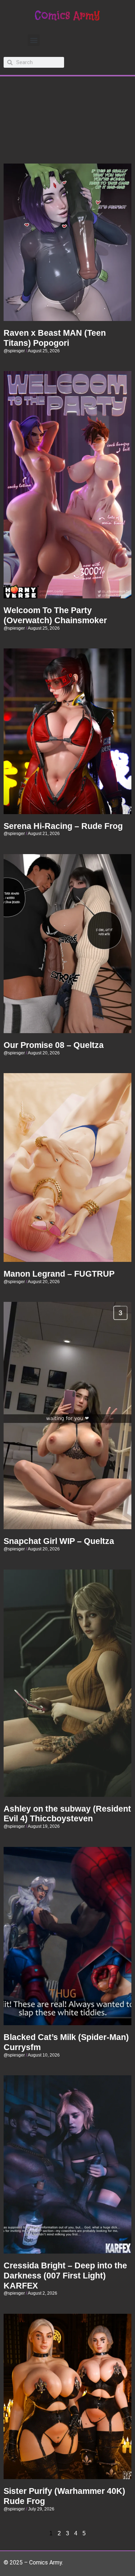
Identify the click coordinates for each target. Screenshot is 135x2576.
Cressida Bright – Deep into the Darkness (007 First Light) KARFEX (65, 2275)
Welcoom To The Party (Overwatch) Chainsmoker (55, 615)
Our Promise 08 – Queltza (54, 1045)
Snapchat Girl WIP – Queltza (59, 1541)
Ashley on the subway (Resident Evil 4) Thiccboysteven (67, 1814)
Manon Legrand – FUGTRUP (59, 1274)
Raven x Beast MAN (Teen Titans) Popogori (55, 338)
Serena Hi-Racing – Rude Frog (63, 826)
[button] (34, 40)
